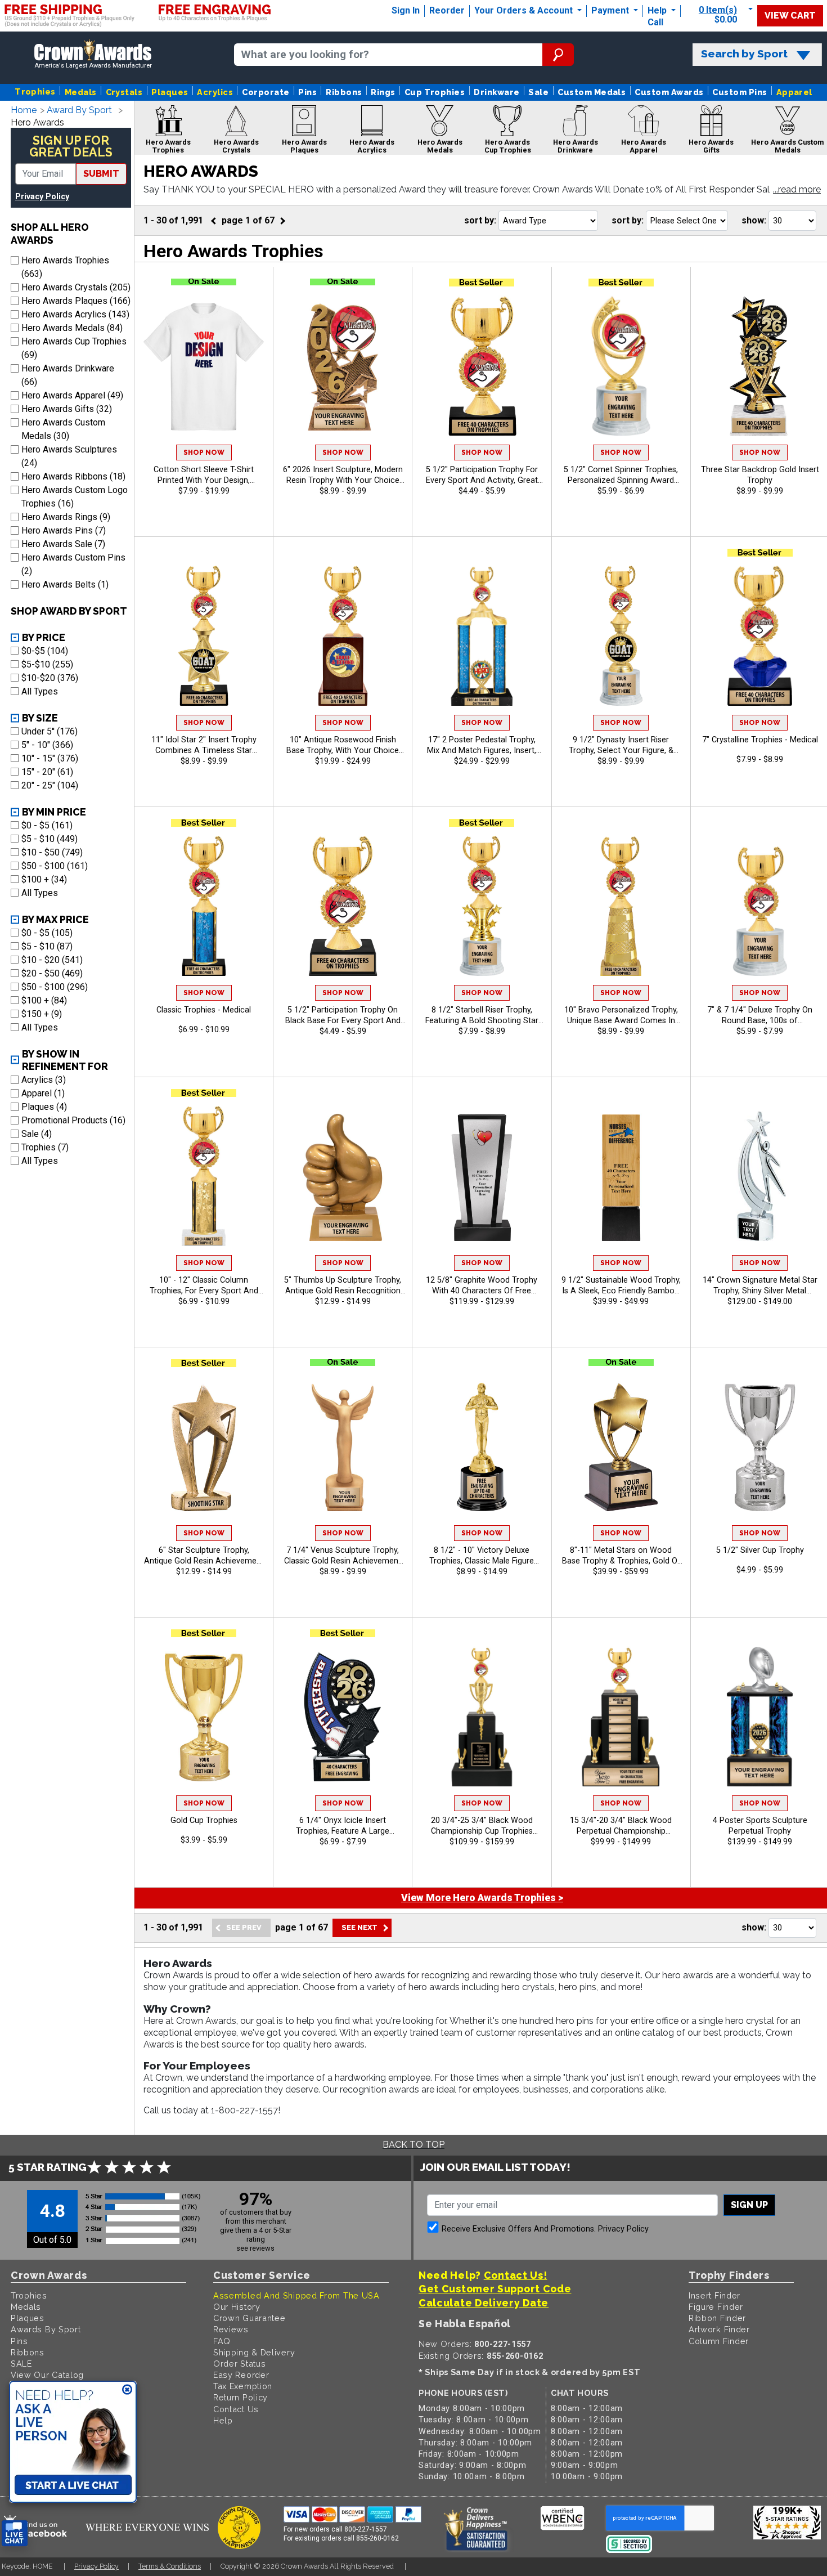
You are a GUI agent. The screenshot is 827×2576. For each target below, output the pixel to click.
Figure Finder (716, 2307)
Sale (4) (37, 1134)
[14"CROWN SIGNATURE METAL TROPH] (760, 1176)
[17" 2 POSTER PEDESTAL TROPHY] (482, 636)
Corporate (266, 92)
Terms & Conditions (170, 2566)
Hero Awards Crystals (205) (76, 287)
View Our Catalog (47, 2375)
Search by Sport (744, 54)
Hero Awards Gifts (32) (67, 409)
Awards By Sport (46, 2329)
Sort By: (480, 220)
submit (101, 174)
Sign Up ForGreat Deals (71, 147)
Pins (307, 92)
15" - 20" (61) (47, 772)
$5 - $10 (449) (50, 839)
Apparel (794, 92)
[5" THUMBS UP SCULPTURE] (343, 1176)
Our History (237, 2307)
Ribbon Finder (717, 2318)
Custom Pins (740, 92)
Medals (81, 92)
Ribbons (344, 92)
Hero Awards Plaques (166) (76, 301)
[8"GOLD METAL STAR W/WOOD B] (621, 1446)
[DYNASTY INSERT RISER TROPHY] (621, 636)
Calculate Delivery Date (484, 2303)
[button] (797, 190)
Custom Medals (592, 92)
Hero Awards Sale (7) (63, 544)
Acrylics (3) (44, 1080)
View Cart (790, 15)
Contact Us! (516, 2275)
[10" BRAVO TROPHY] (621, 906)
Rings (383, 92)
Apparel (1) (43, 1093)
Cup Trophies (435, 92)
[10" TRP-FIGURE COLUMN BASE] (204, 1176)
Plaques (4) (44, 1107)
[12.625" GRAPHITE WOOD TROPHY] (482, 1176)
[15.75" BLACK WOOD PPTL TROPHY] (621, 1716)
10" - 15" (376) (50, 758)
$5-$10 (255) (47, 664)
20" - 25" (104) (50, 785)
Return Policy (241, 2397)
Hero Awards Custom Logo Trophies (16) (75, 497)
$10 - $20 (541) (52, 960)
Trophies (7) (45, 1147)
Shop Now (204, 453)
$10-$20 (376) (50, 678)
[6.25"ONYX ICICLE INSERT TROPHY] (343, 1716)
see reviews (255, 2248)
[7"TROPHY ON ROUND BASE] (760, 906)
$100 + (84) (44, 1000)
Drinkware (496, 92)
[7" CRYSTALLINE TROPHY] (760, 636)
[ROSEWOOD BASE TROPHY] (343, 636)
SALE (21, 2364)
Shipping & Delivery (254, 2352)
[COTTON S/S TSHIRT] (204, 366)
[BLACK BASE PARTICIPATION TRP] (343, 906)
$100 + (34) (44, 879)
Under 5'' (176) (50, 731)
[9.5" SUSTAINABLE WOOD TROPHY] (621, 1176)
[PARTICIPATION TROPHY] (482, 366)
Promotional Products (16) (73, 1120)
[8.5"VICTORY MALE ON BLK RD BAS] (482, 1446)
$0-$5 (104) (45, 651)
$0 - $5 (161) (47, 825)
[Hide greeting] (127, 2390)
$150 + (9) (42, 1014)
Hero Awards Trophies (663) (65, 267)
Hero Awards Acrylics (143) (75, 314)
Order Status (239, 2364)
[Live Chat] (15, 2534)
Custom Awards (669, 92)
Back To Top (414, 2145)
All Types (40, 691)
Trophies (35, 91)
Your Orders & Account (525, 10)
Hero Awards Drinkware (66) (68, 375)
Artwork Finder (719, 2329)
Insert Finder (714, 2295)
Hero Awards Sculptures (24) (69, 456)
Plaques (170, 92)
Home (24, 110)
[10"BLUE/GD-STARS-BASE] (204, 906)
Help (657, 10)
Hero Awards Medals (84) (72, 328)
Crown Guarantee (250, 2318)
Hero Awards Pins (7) (64, 530)
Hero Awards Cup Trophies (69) (74, 348)
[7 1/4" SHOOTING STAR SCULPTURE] (204, 1446)
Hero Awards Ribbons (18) (73, 476)
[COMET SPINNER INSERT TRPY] (621, 366)
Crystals (124, 92)
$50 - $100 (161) (55, 866)
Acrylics (215, 92)
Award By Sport (79, 110)
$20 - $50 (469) (52, 973)
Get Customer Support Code (495, 2289)
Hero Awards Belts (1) (65, 584)
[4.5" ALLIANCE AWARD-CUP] (204, 1716)
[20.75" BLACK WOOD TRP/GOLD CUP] (482, 1716)
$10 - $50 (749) (52, 852)
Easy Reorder (241, 2375)
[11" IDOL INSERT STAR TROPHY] (204, 636)
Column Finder (719, 2341)
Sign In (406, 10)
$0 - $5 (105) (47, 933)
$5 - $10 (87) (47, 946)
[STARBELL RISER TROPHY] (482, 906)
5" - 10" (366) (47, 745)
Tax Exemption (243, 2386)
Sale (538, 92)
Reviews (231, 2329)
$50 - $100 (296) (55, 987)
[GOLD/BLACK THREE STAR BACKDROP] (760, 366)
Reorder (447, 10)
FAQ (222, 2341)
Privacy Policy (42, 197)
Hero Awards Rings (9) (66, 517)
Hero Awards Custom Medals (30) (63, 429)
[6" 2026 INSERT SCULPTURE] (343, 366)
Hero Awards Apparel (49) (72, 395)
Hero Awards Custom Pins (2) (73, 564)
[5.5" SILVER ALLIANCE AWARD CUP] (760, 1446)
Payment (611, 10)
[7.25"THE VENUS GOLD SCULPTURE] (343, 1446)
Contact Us (236, 2409)
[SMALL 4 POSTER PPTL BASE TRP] (760, 1716)
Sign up (749, 2205)
